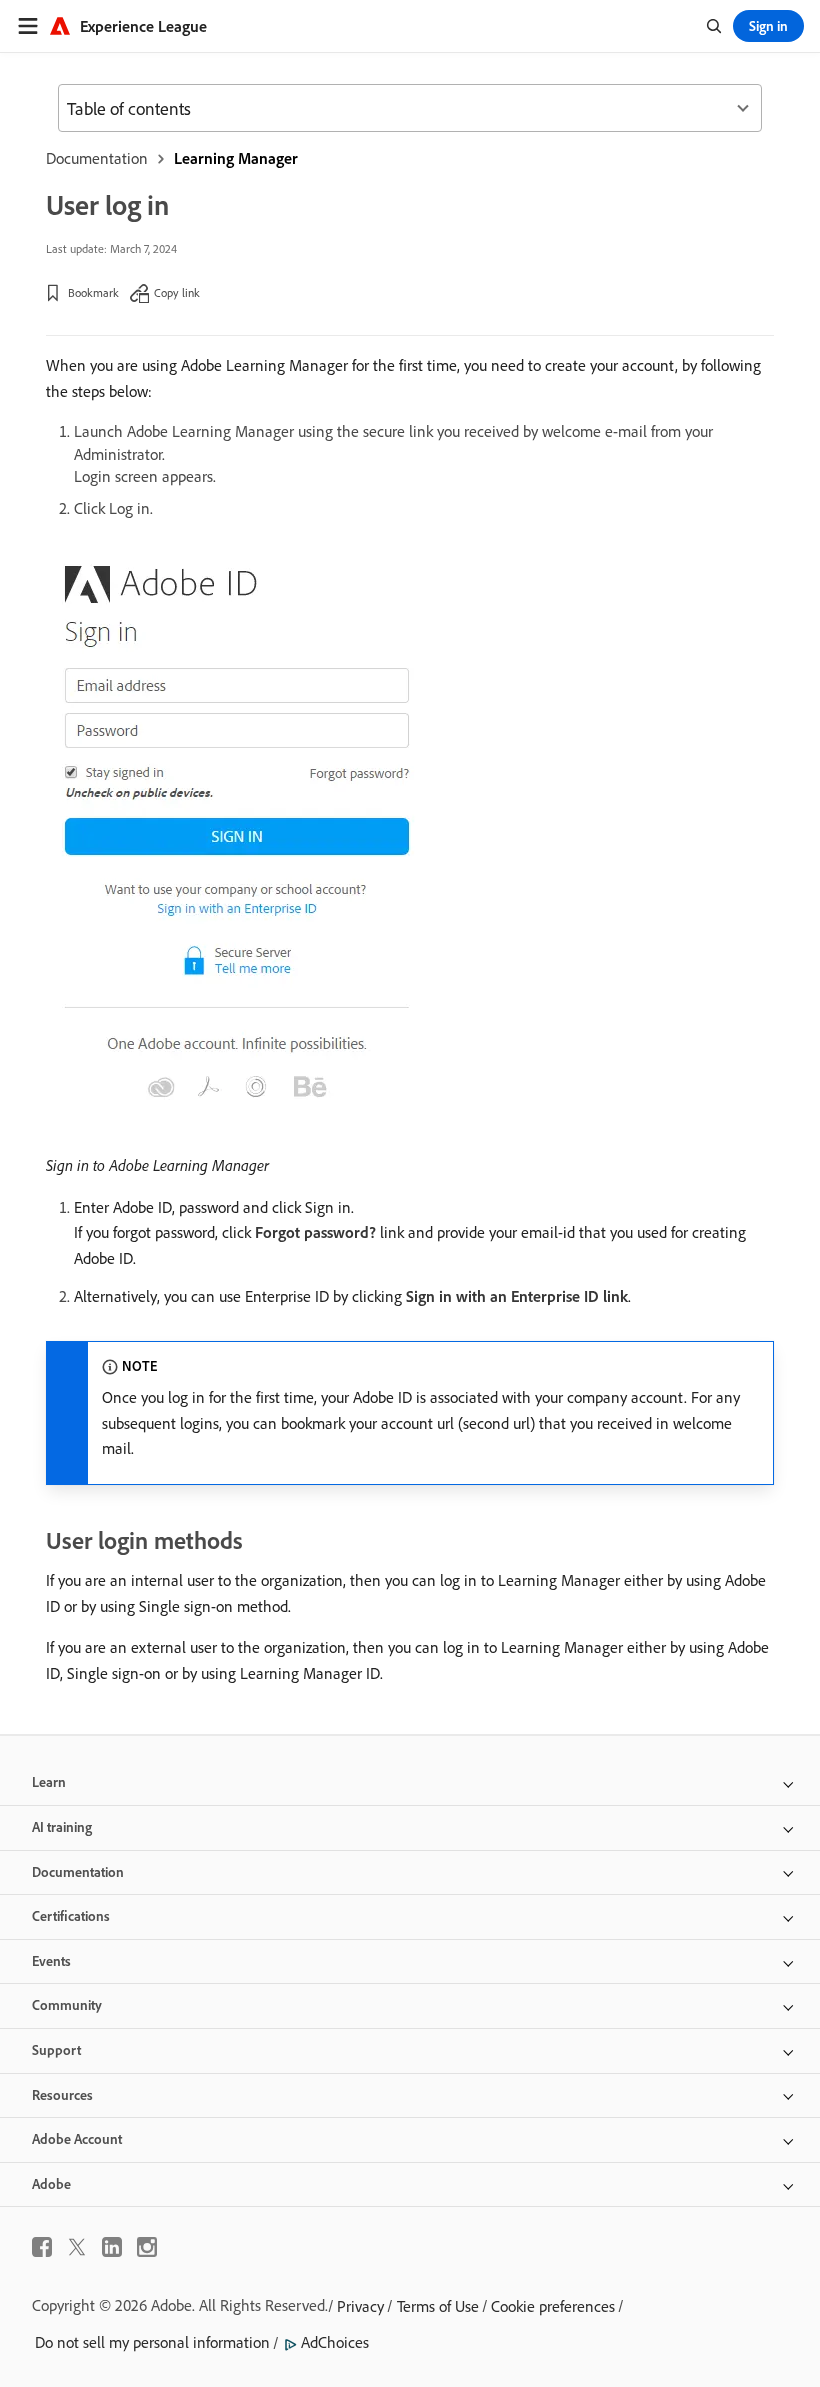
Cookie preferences (553, 2306)
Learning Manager (236, 158)
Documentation (97, 158)
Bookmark (93, 292)
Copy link (177, 292)
